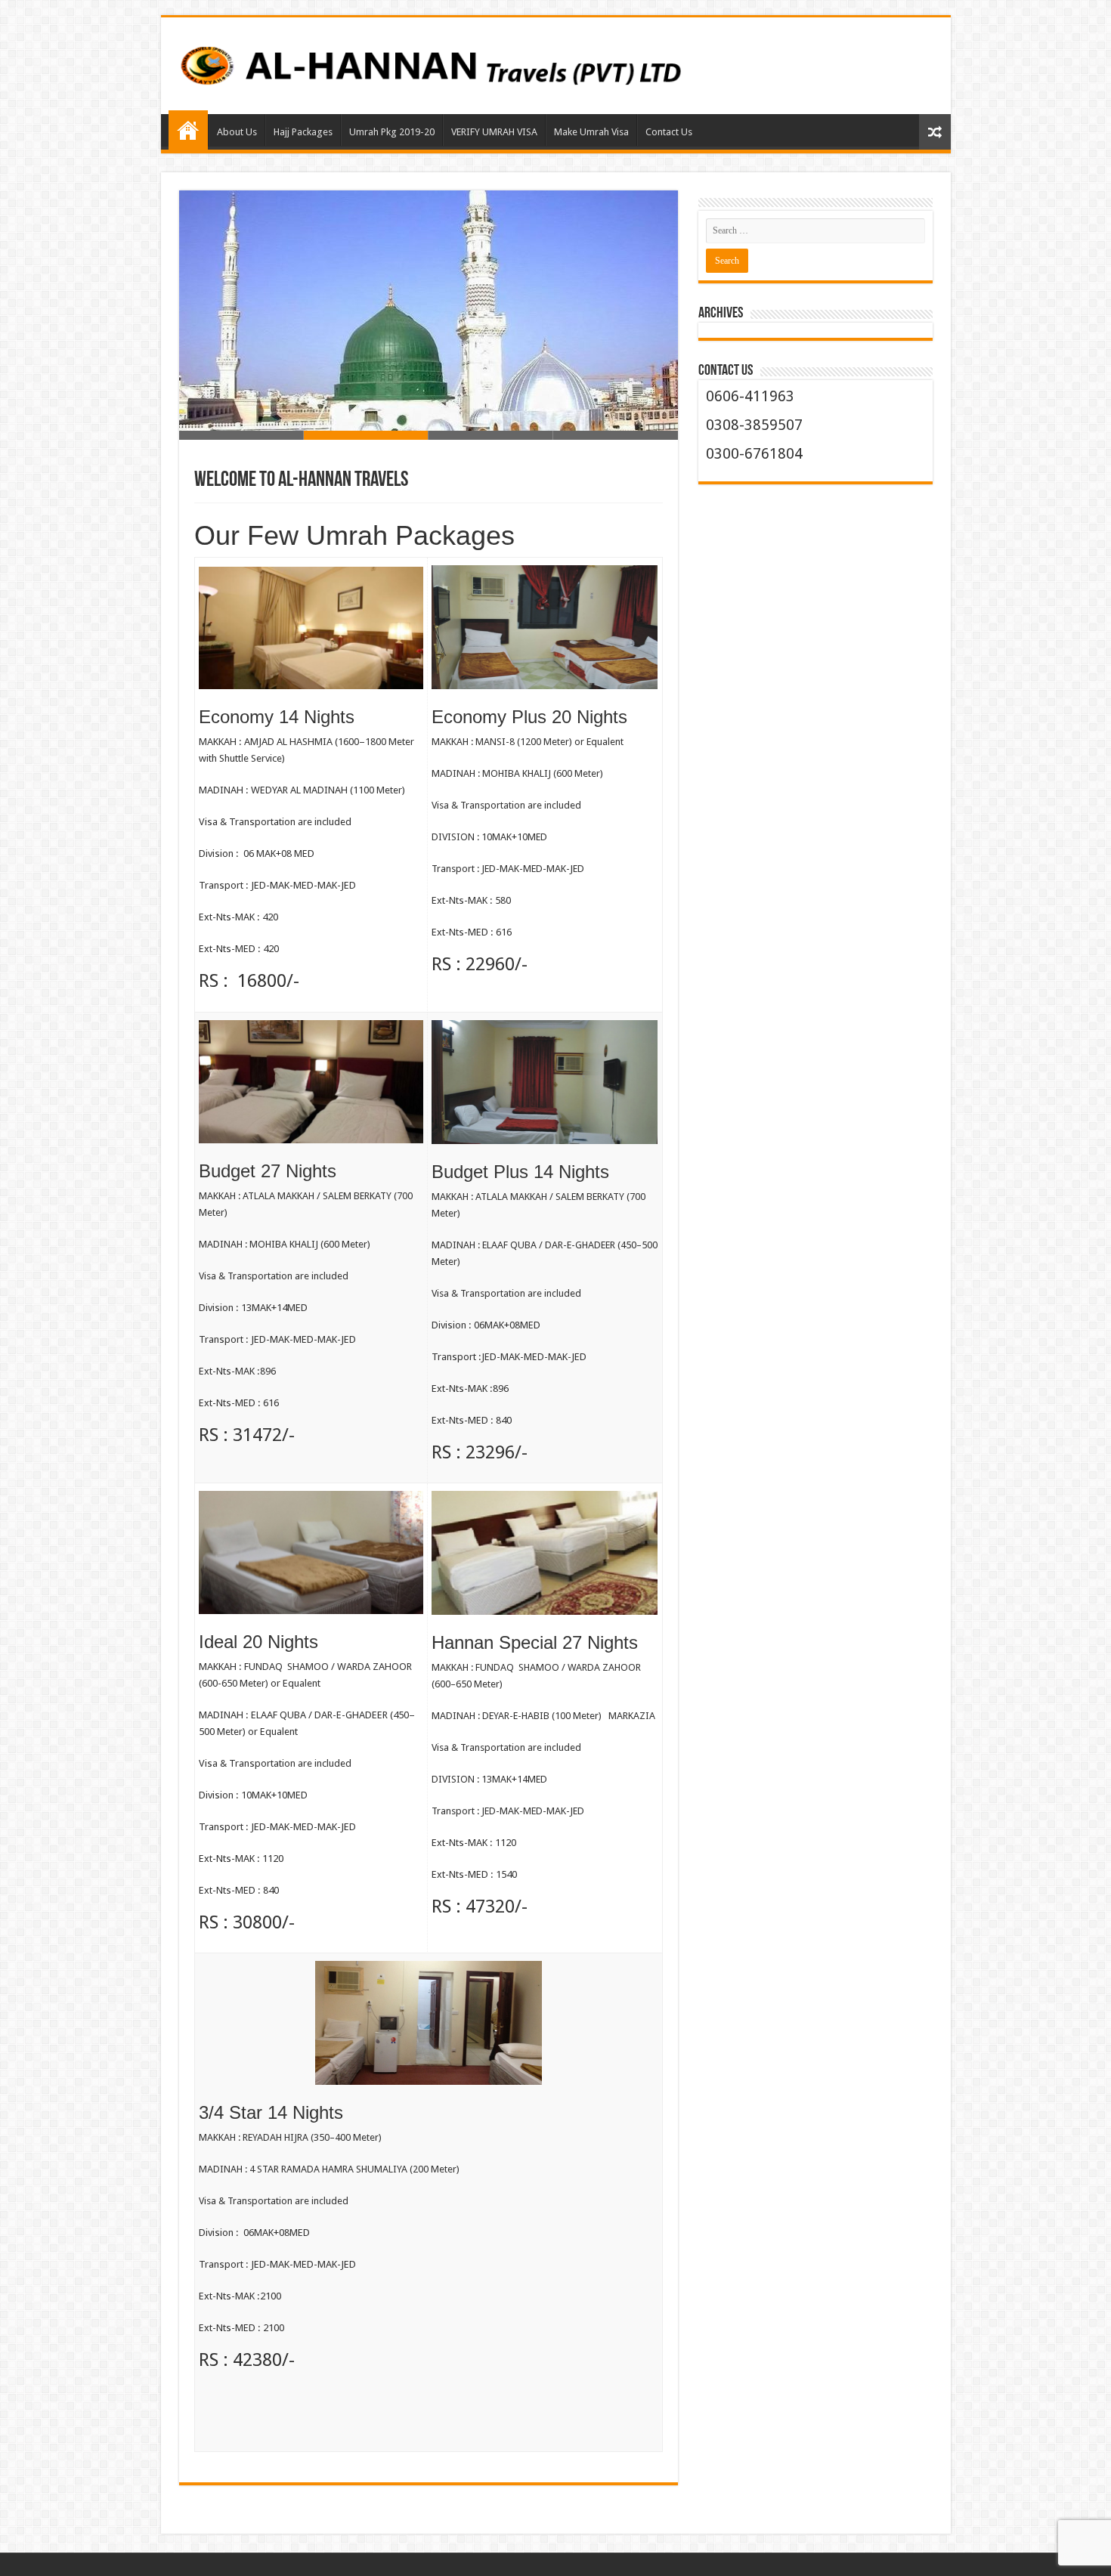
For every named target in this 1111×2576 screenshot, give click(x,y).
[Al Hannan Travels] (556, 63)
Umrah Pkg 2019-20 (392, 132)
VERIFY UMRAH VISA (494, 132)
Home (188, 130)
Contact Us (669, 132)
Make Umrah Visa (591, 132)
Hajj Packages (303, 132)
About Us (237, 132)
